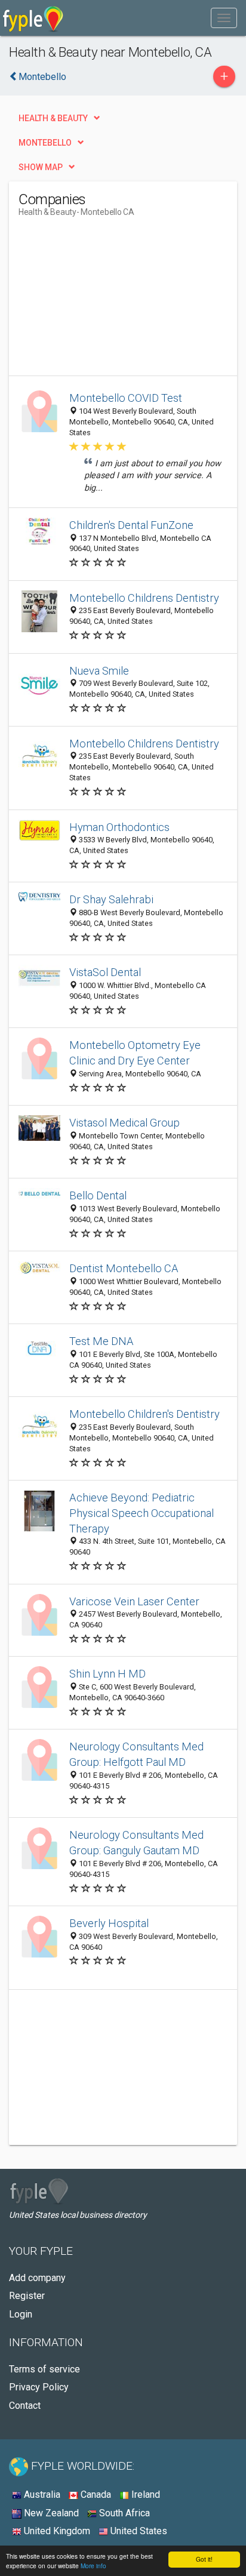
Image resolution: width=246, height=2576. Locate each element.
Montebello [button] (45, 143)
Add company (37, 2278)
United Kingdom (56, 2531)
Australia (41, 2495)
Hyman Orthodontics (119, 827)
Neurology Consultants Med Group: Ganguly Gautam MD (136, 1843)
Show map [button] (41, 167)
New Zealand (50, 2513)
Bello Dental (98, 1195)
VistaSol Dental (105, 972)
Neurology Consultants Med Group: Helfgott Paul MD (136, 1754)
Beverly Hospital (109, 1923)
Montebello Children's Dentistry (144, 1414)
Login (21, 2314)
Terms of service (44, 2369)
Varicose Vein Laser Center (134, 1601)
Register (27, 2296)
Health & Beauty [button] (53, 118)
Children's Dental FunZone (131, 525)
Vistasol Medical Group (124, 1123)
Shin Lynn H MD (107, 1674)
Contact (25, 2406)
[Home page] (33, 18)
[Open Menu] (224, 18)
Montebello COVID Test (126, 398)
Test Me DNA (102, 1341)
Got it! (204, 2559)
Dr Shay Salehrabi (111, 899)
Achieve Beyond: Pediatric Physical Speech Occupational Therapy (142, 1513)
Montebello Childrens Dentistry (144, 598)
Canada (95, 2495)
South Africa (123, 2513)
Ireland (144, 2495)
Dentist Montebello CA (124, 1268)
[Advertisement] (108, 301)
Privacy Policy (39, 2387)
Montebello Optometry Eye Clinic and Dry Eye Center (135, 1053)
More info (93, 2566)
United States (138, 2531)
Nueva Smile (99, 671)
